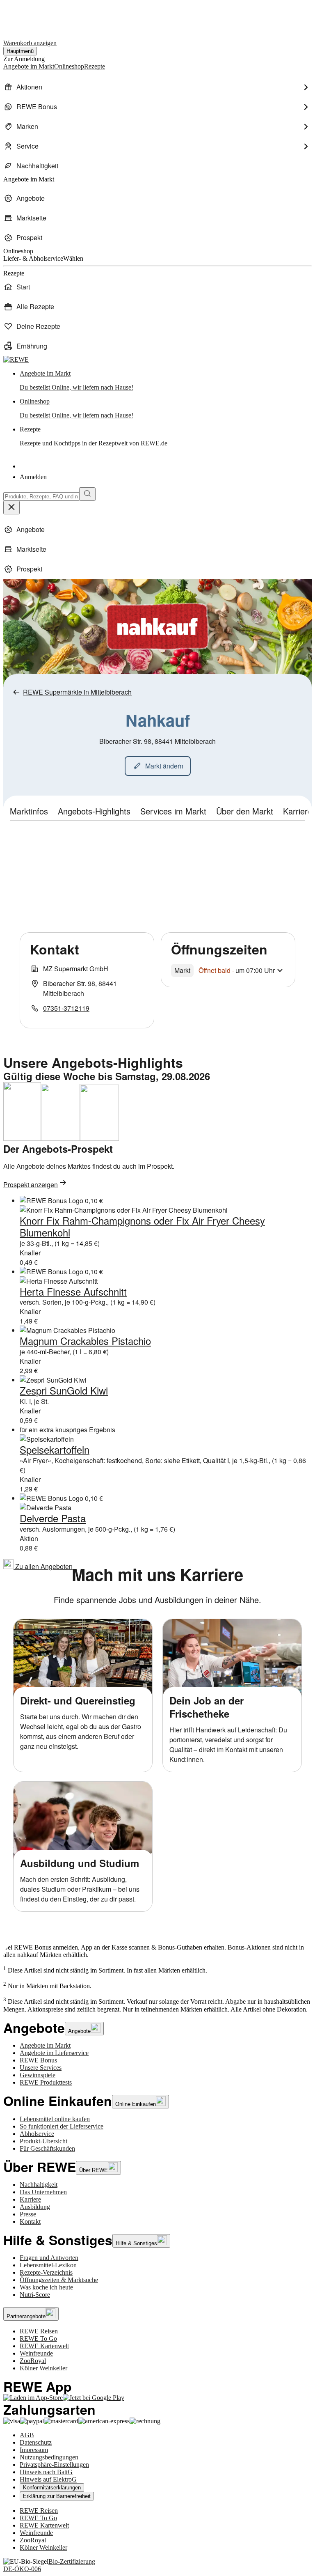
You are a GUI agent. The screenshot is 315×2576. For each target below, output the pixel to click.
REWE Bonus (38, 2060)
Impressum (34, 2450)
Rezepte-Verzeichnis (46, 2272)
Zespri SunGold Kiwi (64, 1390)
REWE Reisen (39, 2331)
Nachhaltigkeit (39, 2185)
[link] (166, 381)
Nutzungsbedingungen (49, 2457)
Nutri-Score (35, 2295)
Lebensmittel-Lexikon (48, 2265)
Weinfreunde (36, 2353)
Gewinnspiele (38, 2075)
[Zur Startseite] (31, 16)
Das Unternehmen (43, 2192)
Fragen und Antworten (49, 2258)
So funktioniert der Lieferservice (62, 2126)
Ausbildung (35, 2207)
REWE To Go (38, 2339)
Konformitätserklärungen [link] (52, 2488)
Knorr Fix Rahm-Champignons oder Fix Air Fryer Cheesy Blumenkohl (142, 1226)
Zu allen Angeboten (43, 1566)
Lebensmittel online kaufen (55, 2119)
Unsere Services (41, 2068)
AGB (27, 2435)
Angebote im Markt (45, 2045)
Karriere (30, 2199)
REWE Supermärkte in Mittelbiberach (77, 692)
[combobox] (41, 497)
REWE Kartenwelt (44, 2346)
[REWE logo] (16, 359)
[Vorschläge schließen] (11, 508)
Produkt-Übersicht (43, 2141)
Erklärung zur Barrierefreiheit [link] (57, 2496)
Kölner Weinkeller (43, 2368)
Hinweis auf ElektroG (48, 2479)
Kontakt (30, 2222)
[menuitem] (157, 87)
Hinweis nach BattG (46, 2472)
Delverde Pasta (53, 1518)
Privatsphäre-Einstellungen (54, 2465)
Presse (28, 2214)
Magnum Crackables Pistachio (85, 1341)
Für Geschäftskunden (47, 2148)
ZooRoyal (33, 2361)
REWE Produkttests (46, 2082)
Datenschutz (36, 2442)
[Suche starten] (87, 494)
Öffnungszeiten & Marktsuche (59, 2280)
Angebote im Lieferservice (54, 2053)
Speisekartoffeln (55, 1449)
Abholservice (37, 2134)
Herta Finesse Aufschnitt (73, 1291)
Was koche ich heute (46, 2287)
